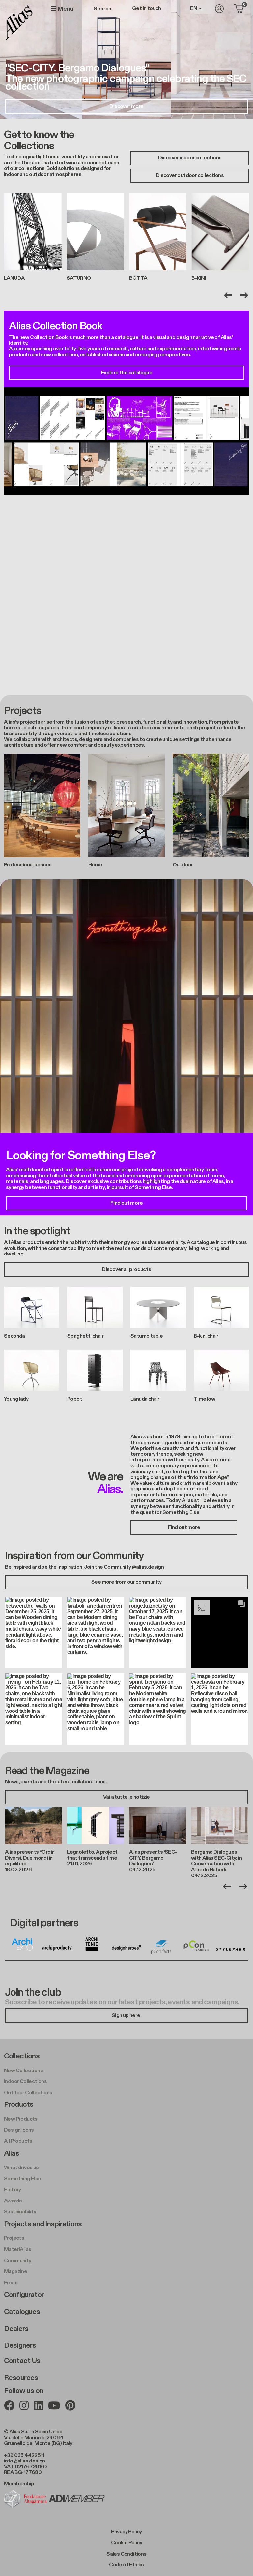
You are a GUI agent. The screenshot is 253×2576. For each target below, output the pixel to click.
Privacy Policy (126, 2532)
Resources (21, 2378)
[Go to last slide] (228, 295)
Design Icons (19, 2130)
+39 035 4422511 (24, 2455)
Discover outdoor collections (190, 175)
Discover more (126, 106)
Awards (13, 2201)
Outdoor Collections (28, 2093)
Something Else (23, 2179)
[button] (34, 1632)
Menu (65, 9)
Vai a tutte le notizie (126, 1797)
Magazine (15, 2272)
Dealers (16, 2329)
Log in (219, 9)
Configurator (24, 2295)
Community (18, 2261)
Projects (14, 2238)
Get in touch (147, 9)
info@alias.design (25, 2461)
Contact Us (22, 2361)
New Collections (23, 2071)
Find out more (126, 1203)
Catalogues (22, 2312)
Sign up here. (126, 2016)
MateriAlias (17, 2250)
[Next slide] (244, 295)
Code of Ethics (126, 2565)
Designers (20, 2345)
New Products (21, 2119)
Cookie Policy (126, 2543)
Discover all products (126, 1270)
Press (11, 2283)
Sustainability (20, 2212)
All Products (18, 2141)
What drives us (21, 2168)
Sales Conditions (126, 2554)
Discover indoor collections (190, 158)
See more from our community (126, 1582)
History (13, 2190)
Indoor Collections (25, 2082)
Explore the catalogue (126, 373)
